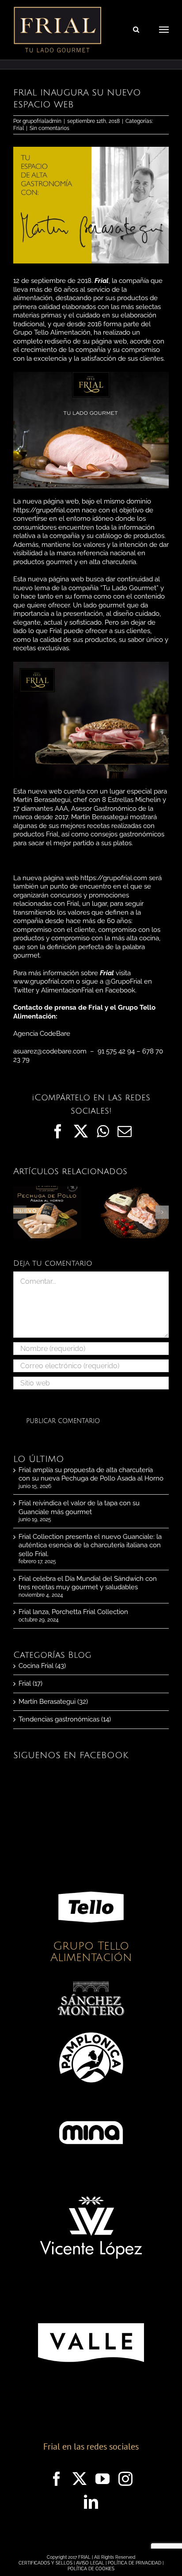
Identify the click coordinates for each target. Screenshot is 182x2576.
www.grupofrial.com (44, 981)
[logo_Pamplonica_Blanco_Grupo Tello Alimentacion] (91, 2027)
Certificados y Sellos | (47, 2563)
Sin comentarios (49, 128)
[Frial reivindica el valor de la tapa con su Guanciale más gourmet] (135, 1190)
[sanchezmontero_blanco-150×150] (91, 1984)
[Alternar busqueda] (136, 29)
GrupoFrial (127, 981)
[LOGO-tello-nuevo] (91, 1877)
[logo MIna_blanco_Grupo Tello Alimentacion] (91, 2103)
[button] (20, 1212)
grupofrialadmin (42, 121)
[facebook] (57, 2479)
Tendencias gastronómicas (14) (65, 1719)
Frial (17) (30, 1683)
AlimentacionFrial (67, 990)
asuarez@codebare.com (50, 1051)
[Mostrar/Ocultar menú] (164, 30)
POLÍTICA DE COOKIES (91, 2569)
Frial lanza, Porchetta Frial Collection (73, 1612)
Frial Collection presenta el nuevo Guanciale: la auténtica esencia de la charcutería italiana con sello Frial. (90, 1545)
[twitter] (80, 2479)
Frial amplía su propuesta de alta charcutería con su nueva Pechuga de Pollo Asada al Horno (91, 1474)
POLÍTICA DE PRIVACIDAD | (136, 2563)
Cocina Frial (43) (42, 1666)
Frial (19, 128)
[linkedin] (91, 2502)
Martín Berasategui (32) (53, 1702)
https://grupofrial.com (47, 510)
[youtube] (102, 2479)
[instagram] (125, 2479)
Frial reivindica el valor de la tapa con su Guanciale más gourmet (79, 1507)
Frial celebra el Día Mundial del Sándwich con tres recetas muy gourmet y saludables (88, 1583)
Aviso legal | (92, 2563)
